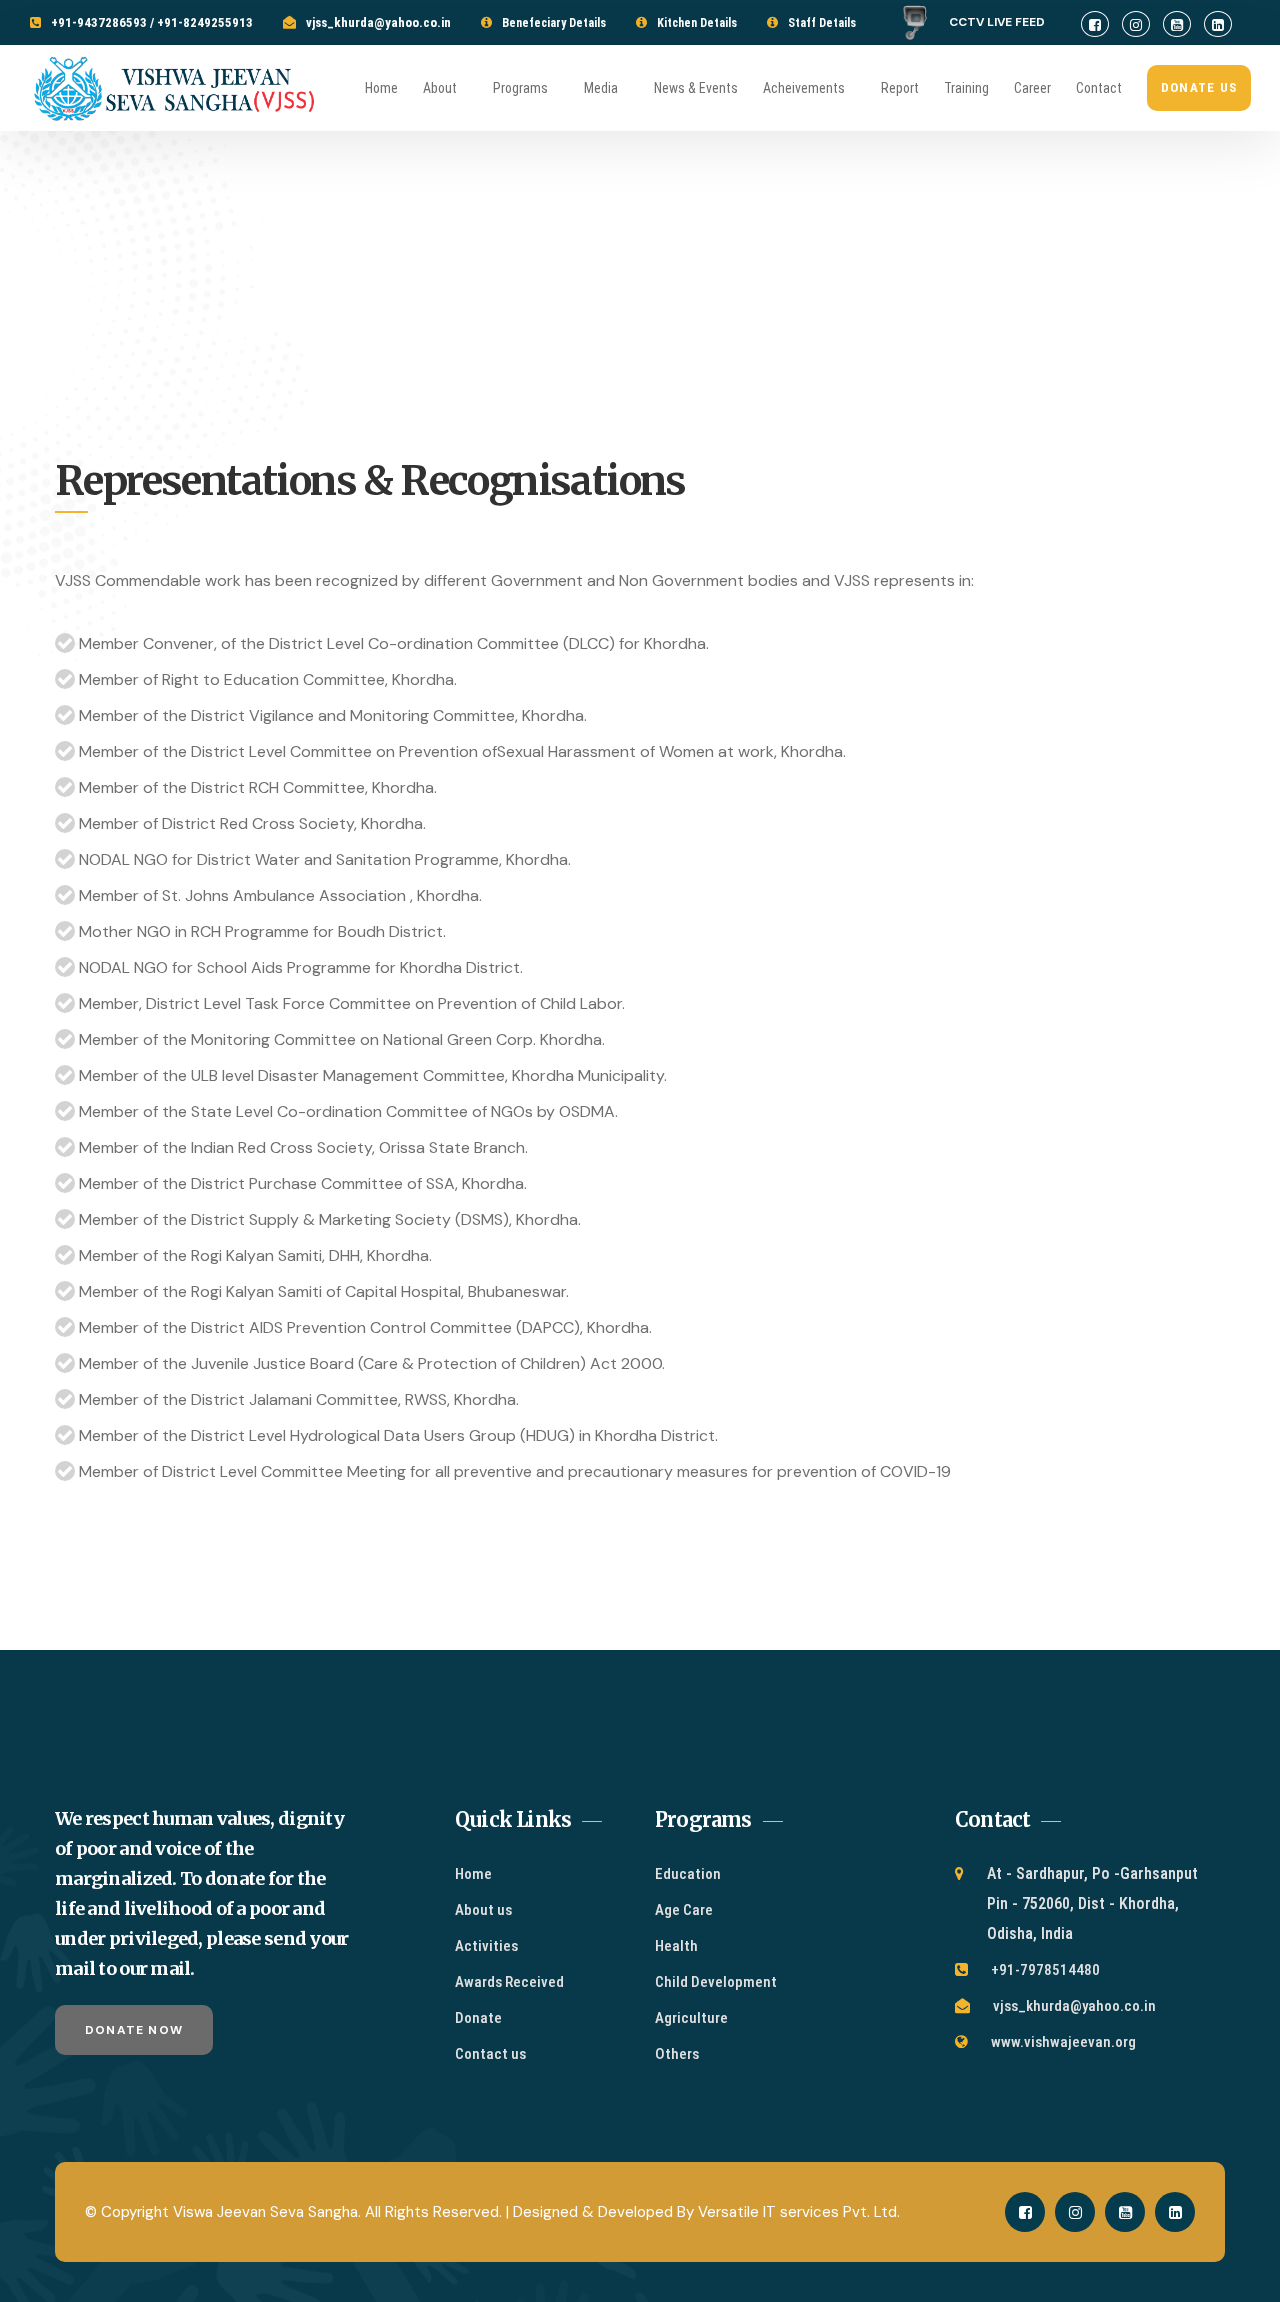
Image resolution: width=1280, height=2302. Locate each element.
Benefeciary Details (554, 23)
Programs (520, 88)
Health (676, 1946)
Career (1032, 88)
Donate (478, 2018)
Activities (486, 1946)
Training (966, 88)
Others (677, 2054)
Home (381, 88)
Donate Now (134, 2030)
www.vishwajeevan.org (1063, 2042)
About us (483, 1910)
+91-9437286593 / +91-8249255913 (152, 22)
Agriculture (691, 2018)
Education (688, 1874)
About (440, 88)
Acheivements (804, 88)
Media (601, 88)
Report (900, 88)
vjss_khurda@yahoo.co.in (378, 22)
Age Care (684, 1910)
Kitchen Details (697, 23)
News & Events (696, 88)
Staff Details (822, 23)
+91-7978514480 (1045, 1970)
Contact (1099, 88)
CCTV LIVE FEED (1004, 22)
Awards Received (509, 1982)
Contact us (490, 2054)
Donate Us (1199, 87)
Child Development (716, 1982)
